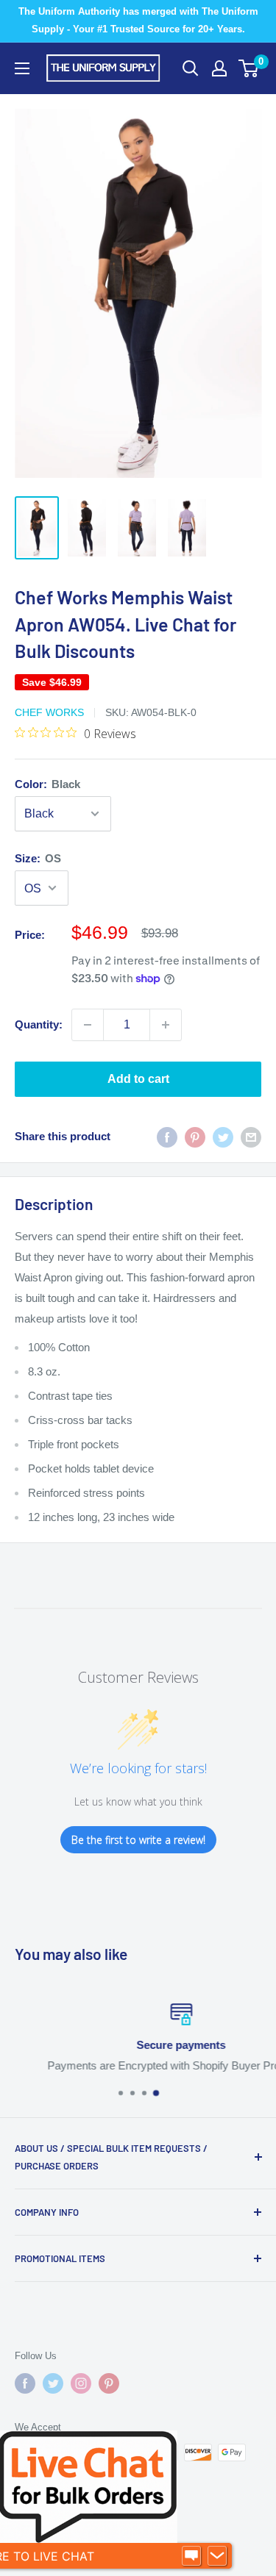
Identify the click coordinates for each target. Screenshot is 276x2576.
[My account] (219, 68)
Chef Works (49, 712)
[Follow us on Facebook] (25, 2383)
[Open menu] (22, 68)
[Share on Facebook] (167, 1137)
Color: (47, 784)
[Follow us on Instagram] (81, 2383)
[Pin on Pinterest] (195, 1137)
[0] (249, 68)
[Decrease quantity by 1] (88, 1025)
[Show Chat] (191, 2556)
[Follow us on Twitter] (53, 2383)
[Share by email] (251, 1137)
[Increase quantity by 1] (166, 1025)
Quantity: (39, 1024)
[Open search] (191, 68)
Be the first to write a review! (138, 1840)
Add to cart (138, 1079)
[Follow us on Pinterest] (109, 2383)
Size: (38, 858)
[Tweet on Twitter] (223, 1137)
